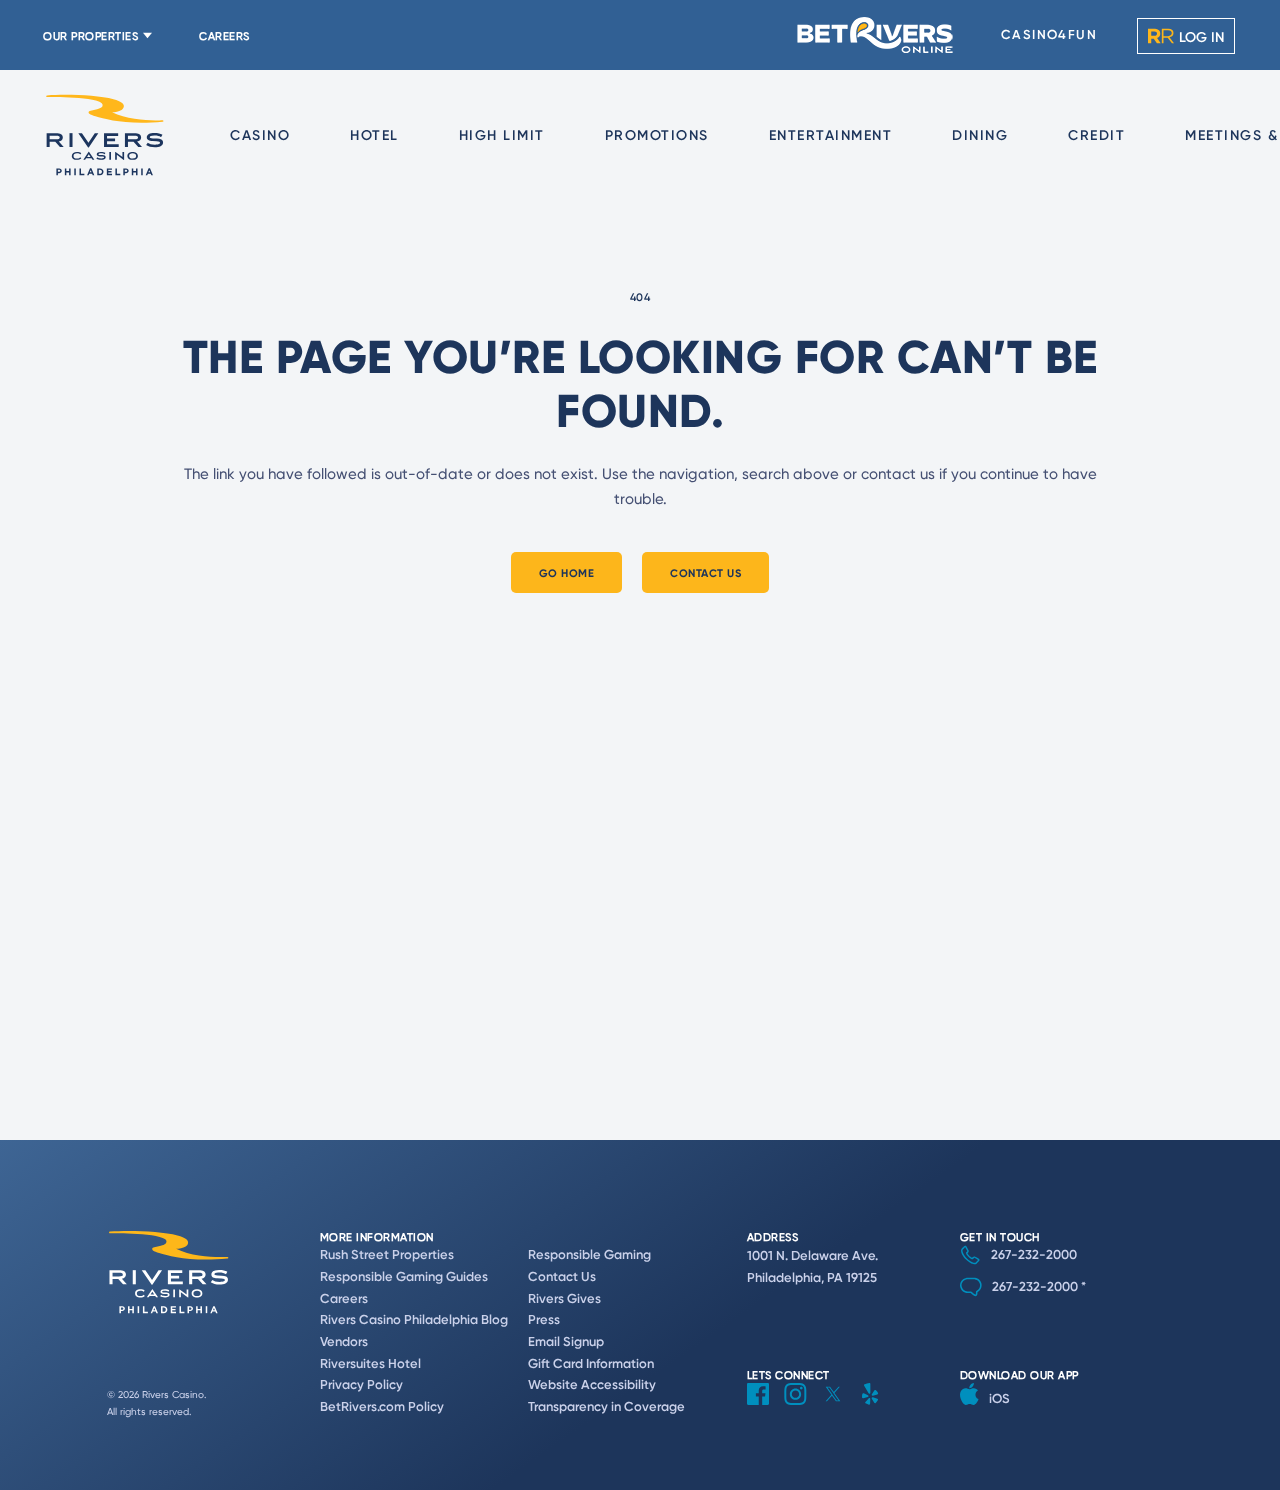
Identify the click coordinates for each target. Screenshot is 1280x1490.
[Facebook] (765, 1409)
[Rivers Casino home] (105, 135)
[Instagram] (803, 1409)
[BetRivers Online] (876, 35)
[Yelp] (877, 1409)
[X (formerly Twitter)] (840, 1409)
